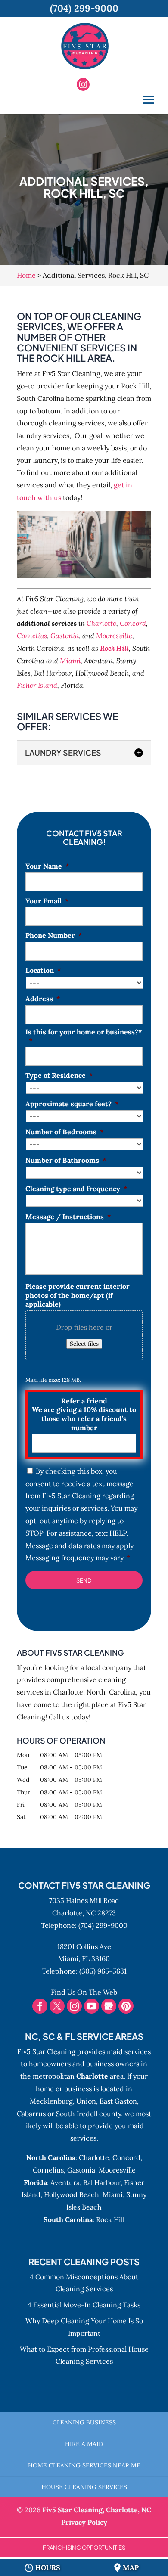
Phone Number (54, 935)
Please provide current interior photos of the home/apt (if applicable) (78, 1295)
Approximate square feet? (72, 1104)
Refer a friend (84, 1414)
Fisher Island (37, 685)
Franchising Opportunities (84, 2548)
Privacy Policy (84, 2522)
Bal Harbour (102, 2182)
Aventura (65, 2182)
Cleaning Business (84, 2422)
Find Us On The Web (84, 1992)
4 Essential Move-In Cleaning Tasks (84, 2305)
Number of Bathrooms (66, 1160)
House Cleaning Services (84, 2487)
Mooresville (114, 636)
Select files (84, 1344)
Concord (133, 623)
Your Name (47, 866)
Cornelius (32, 636)
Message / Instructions (68, 1217)
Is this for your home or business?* (84, 1036)
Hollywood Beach (72, 2194)
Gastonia (65, 636)
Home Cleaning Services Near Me (84, 2465)
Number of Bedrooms (65, 1132)
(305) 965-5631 (103, 1971)
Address (43, 999)
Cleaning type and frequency (76, 1189)
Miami (70, 661)
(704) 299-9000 (103, 1925)
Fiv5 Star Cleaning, (97, 2510)
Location (43, 970)
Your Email (47, 901)
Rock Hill (114, 648)
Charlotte (101, 623)
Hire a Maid (84, 2444)
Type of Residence (59, 1075)
